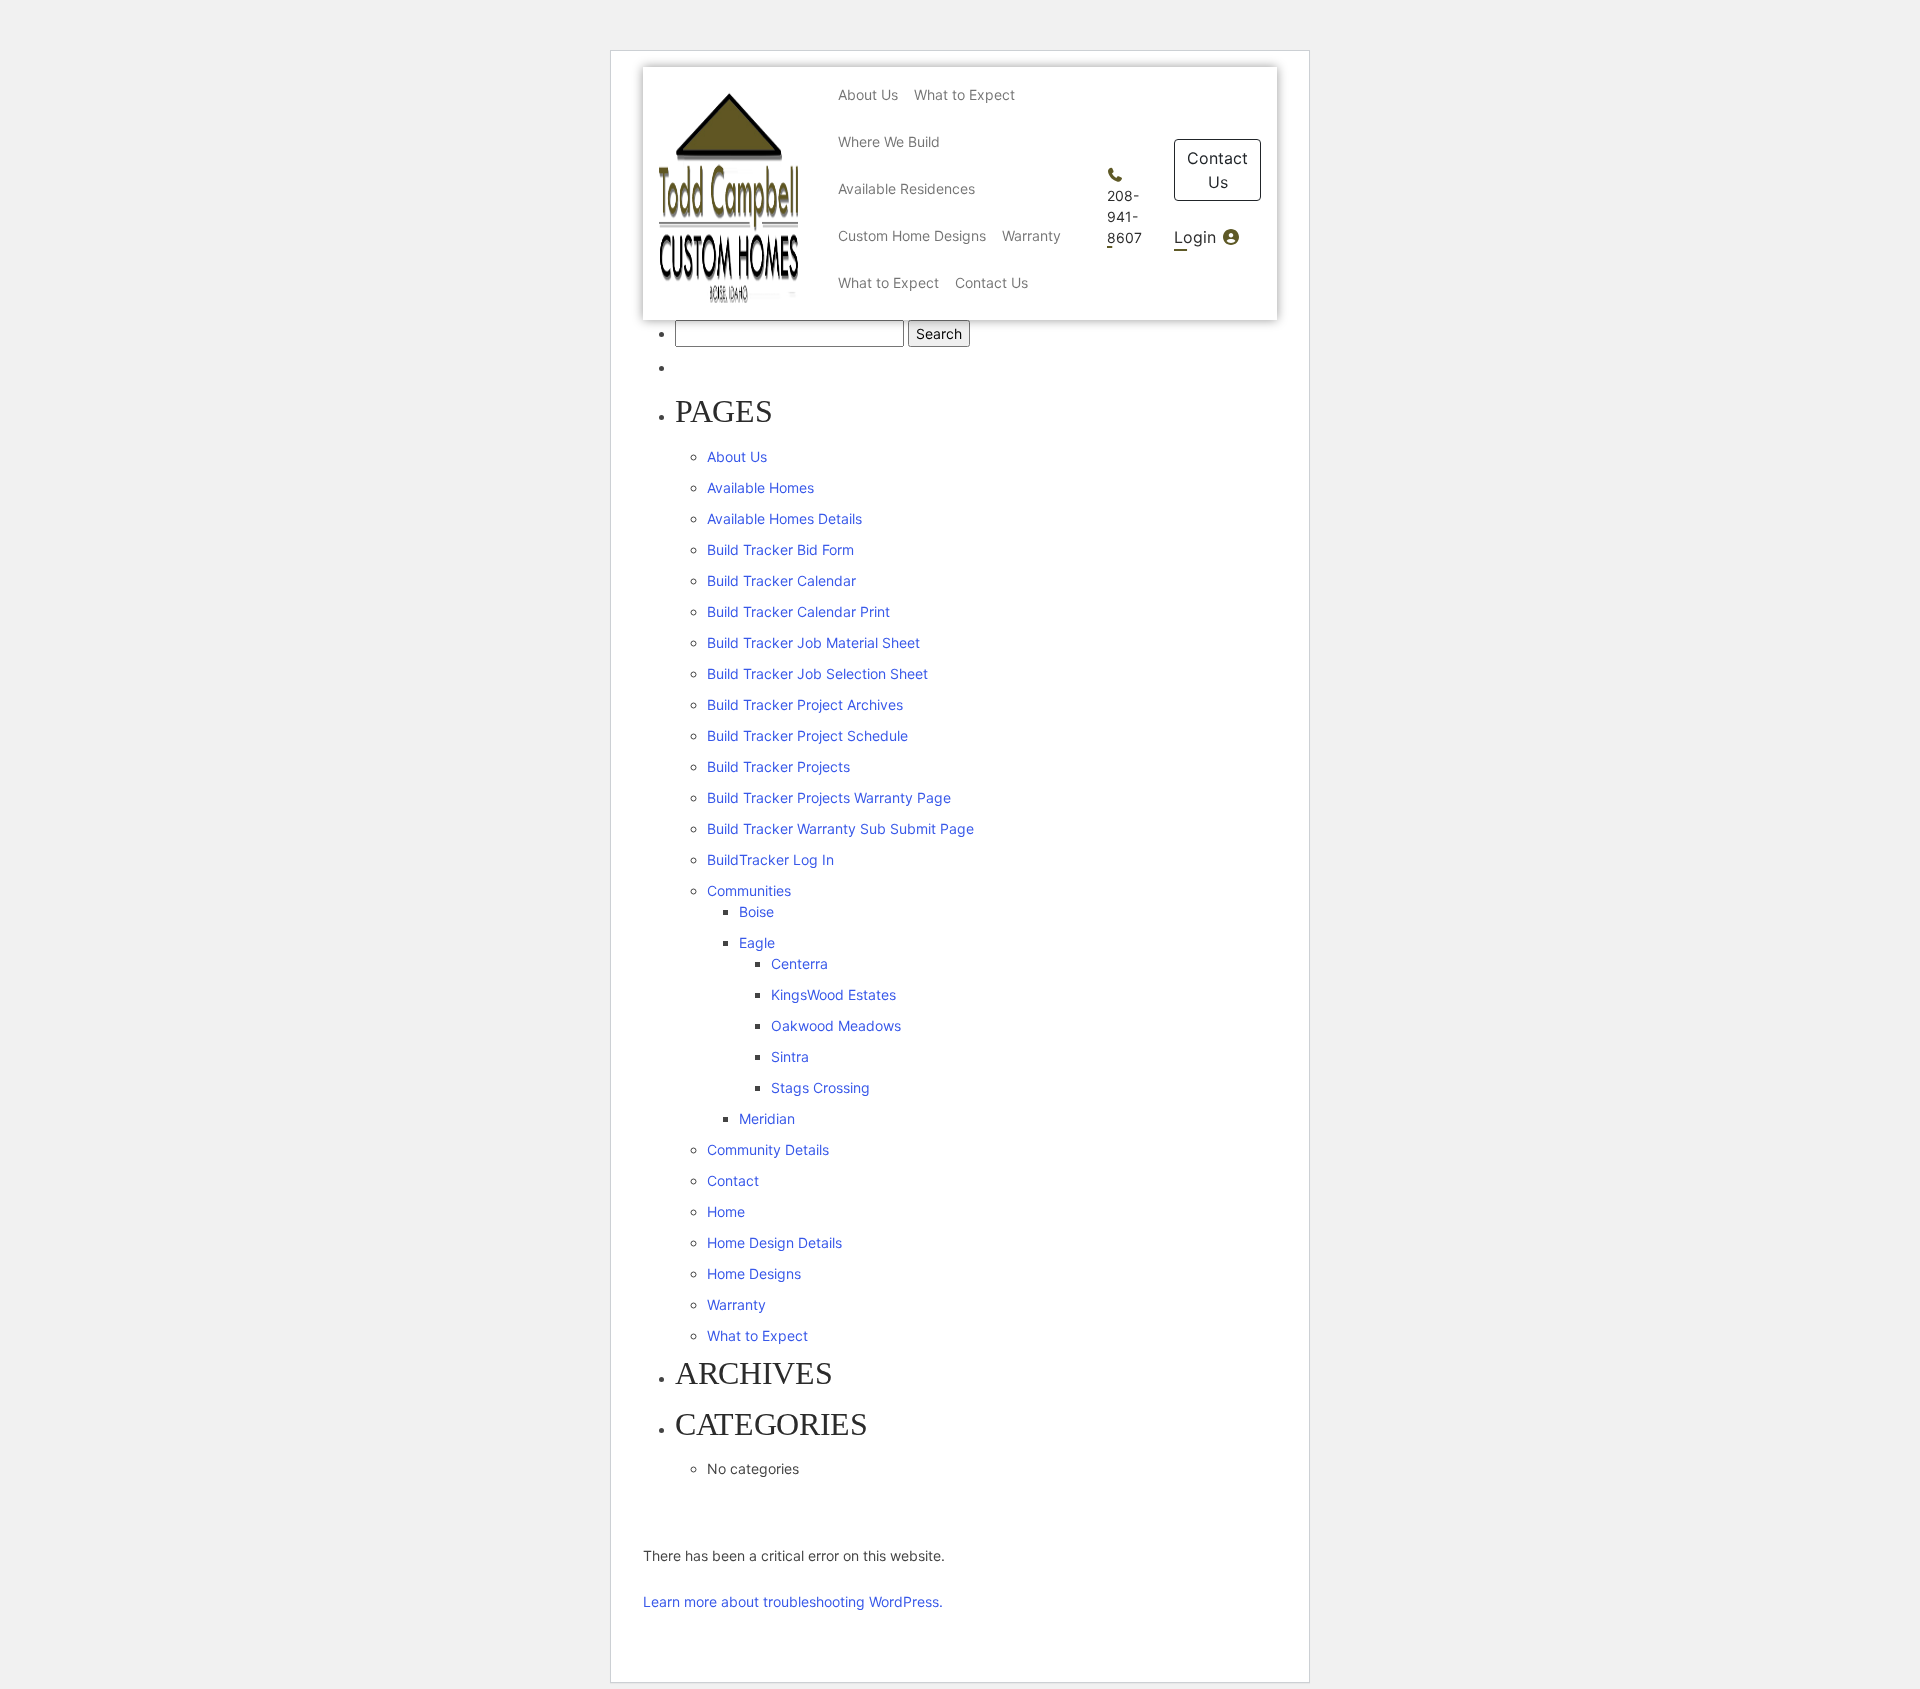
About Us (737, 456)
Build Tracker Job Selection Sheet (817, 673)
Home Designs (754, 1273)
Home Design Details (774, 1242)
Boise (756, 911)
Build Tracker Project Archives (805, 704)
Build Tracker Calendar (781, 580)
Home (726, 1211)
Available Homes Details (784, 518)
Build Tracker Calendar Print (798, 611)
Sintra (790, 1056)
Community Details (768, 1149)
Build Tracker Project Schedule (807, 735)
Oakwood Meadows (836, 1025)
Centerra (799, 963)
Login (1197, 237)
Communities (749, 890)
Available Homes (760, 487)
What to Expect (757, 1335)
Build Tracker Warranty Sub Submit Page (840, 828)
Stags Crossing (820, 1087)
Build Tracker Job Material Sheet (813, 642)
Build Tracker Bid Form (780, 549)
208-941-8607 (1124, 216)
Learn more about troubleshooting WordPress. (793, 1601)
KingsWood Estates (833, 994)
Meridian (767, 1118)
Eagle (757, 942)
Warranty (736, 1304)
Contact (733, 1180)
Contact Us (1217, 170)
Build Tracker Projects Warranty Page (829, 797)
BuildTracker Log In (770, 859)
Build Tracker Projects (778, 766)
